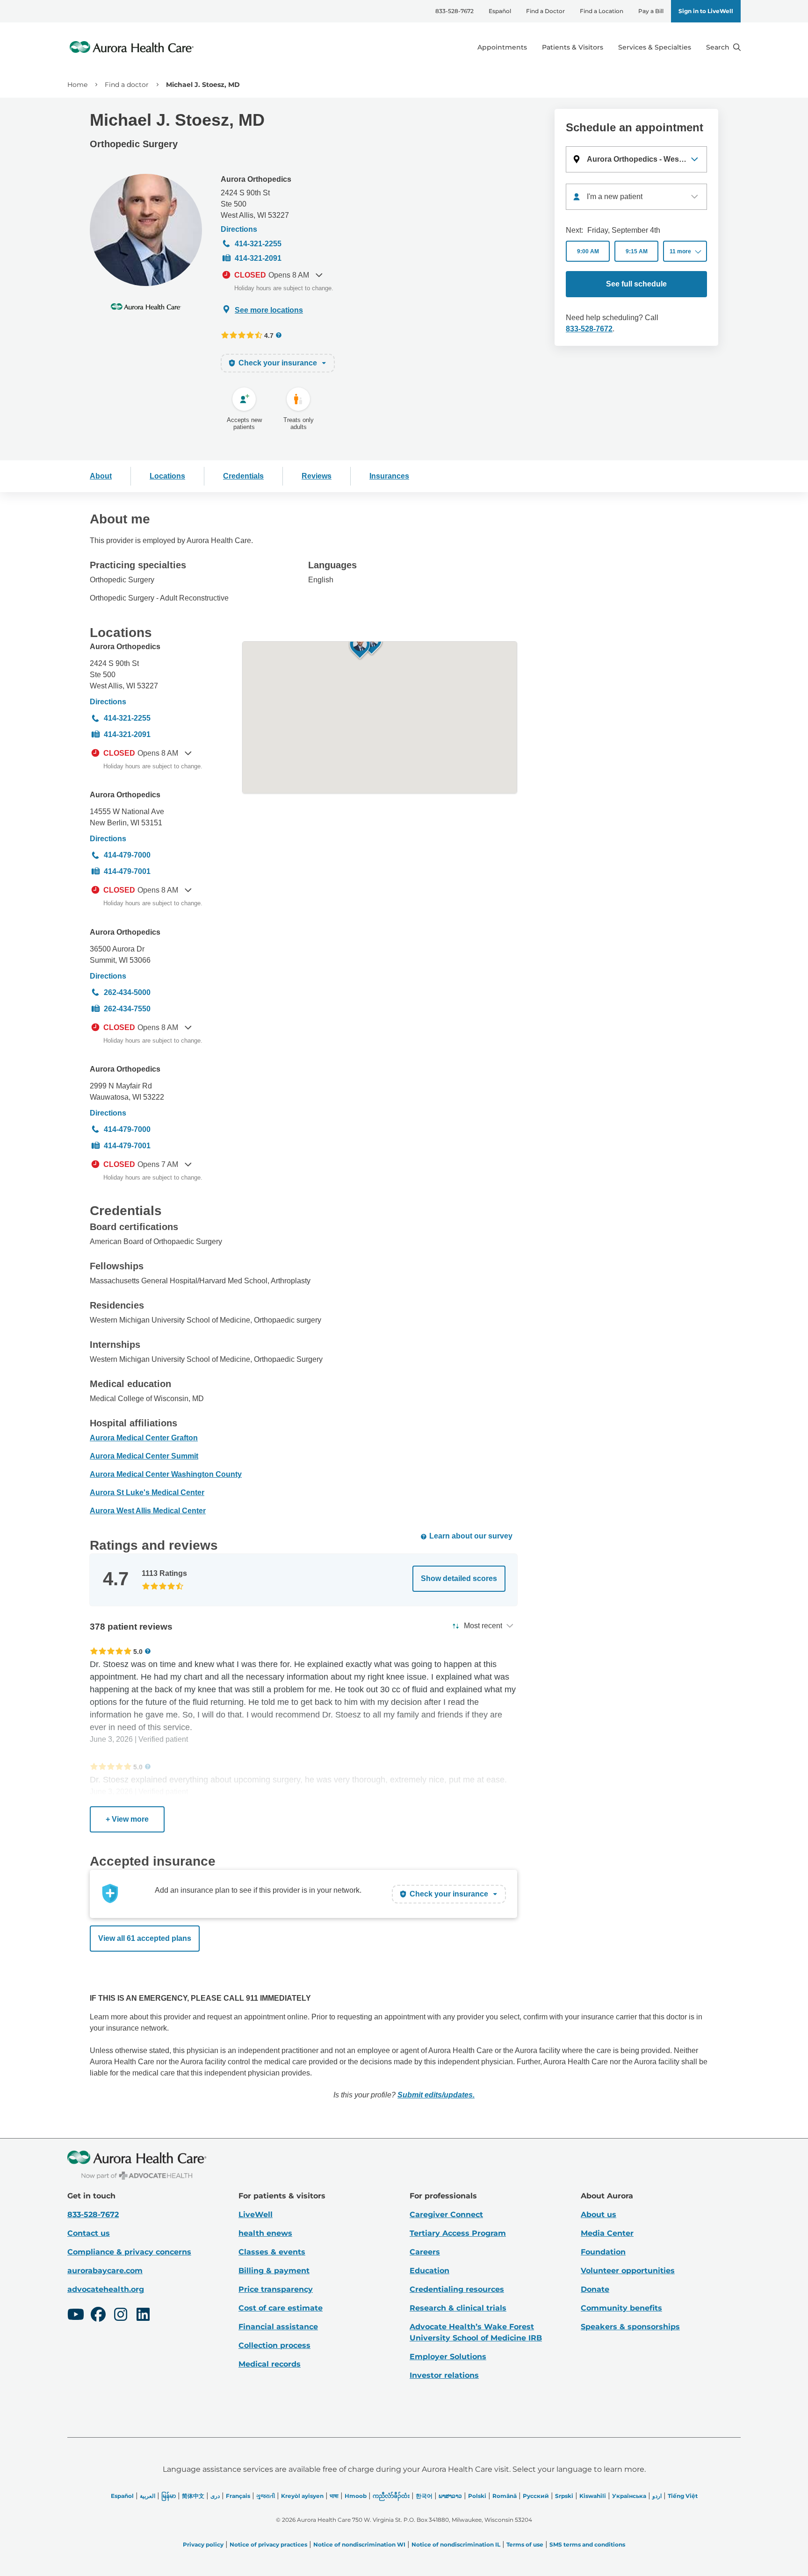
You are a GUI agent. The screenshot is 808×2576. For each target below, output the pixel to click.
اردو (657, 2496)
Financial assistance (278, 2327)
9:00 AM (588, 251)
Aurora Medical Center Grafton (144, 1438)
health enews (265, 2233)
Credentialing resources (457, 2289)
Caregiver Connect (446, 2215)
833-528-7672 (454, 11)
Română (505, 2496)
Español (500, 11)
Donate (595, 2289)
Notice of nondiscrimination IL (456, 2544)
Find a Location (602, 11)
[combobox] (636, 197)
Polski (477, 2496)
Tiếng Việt (683, 2496)
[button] (636, 159)
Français (238, 2496)
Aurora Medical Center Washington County (166, 1474)
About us (599, 2215)
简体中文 (193, 2496)
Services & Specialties (655, 47)
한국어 (424, 2496)
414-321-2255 (258, 244)
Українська (629, 2496)
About (101, 476)
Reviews (317, 476)
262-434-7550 (127, 1009)
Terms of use (525, 2544)
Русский (536, 2496)
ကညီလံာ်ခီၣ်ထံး (391, 2496)
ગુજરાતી (266, 2496)
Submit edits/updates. (436, 2095)
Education (429, 2271)
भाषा (334, 2496)
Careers (425, 2252)
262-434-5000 (127, 992)
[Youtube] (76, 2316)
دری (215, 2496)
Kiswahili (593, 2496)
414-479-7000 (127, 855)
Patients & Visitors (573, 47)
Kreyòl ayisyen (302, 2496)
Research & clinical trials (458, 2308)
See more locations (269, 310)
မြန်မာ (169, 2496)
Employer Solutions (448, 2357)
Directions (239, 229)
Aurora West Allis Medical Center (148, 1511)
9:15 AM (637, 251)
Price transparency (276, 2289)
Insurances (389, 476)
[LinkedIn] (143, 2316)
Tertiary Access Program (458, 2233)
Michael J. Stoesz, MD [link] (203, 85)
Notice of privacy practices (268, 2544)
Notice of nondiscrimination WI (359, 2544)
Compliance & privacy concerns (129, 2252)
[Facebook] (98, 2316)
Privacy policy (203, 2544)
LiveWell (256, 2215)
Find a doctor (127, 85)
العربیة (148, 2496)
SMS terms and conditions (587, 2544)
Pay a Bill (651, 11)
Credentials (243, 476)
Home (77, 85)
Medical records (270, 2364)
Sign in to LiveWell (706, 11)
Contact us (89, 2233)
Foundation (603, 2252)
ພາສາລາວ (450, 2496)
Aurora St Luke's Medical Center (147, 1492)
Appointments (502, 47)
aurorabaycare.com (105, 2271)
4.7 (269, 335)
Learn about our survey (471, 1536)
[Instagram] (121, 2316)
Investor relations (444, 2375)
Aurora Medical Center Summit (144, 1456)
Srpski (564, 2496)
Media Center (607, 2233)
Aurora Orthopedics (256, 179)
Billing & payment (274, 2271)
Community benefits (621, 2308)
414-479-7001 (127, 871)
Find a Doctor (545, 11)
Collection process (274, 2345)
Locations (167, 476)
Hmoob (356, 2496)
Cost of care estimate (281, 2308)
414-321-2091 (258, 258)
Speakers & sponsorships (630, 2327)
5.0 (138, 1651)
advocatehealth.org (106, 2289)
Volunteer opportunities (628, 2271)
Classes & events (272, 2252)
